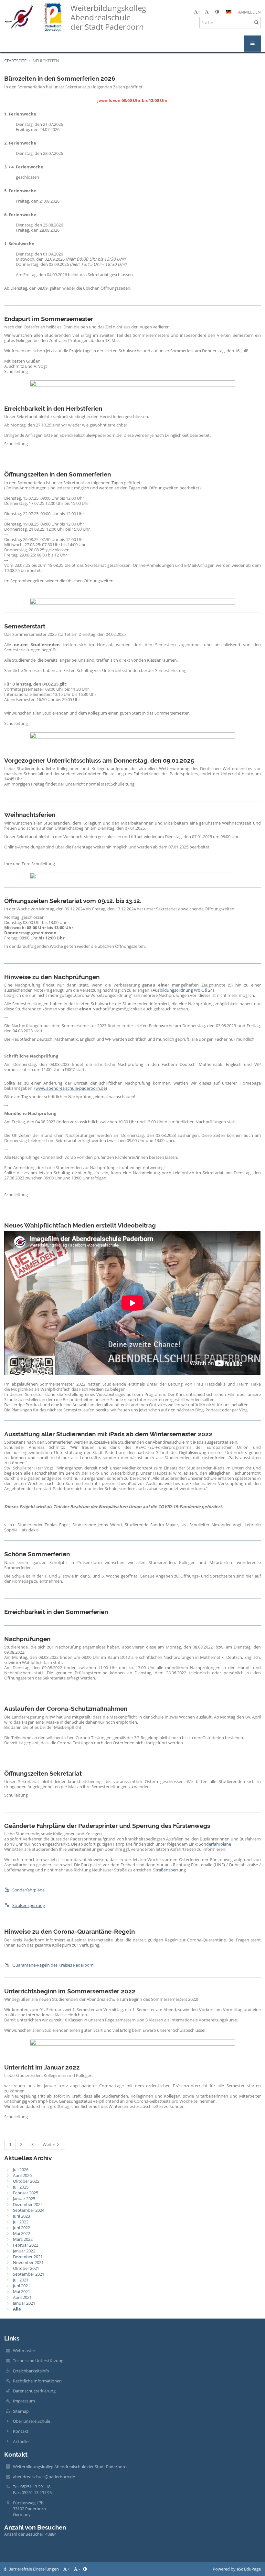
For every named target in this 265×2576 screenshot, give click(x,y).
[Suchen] (256, 22)
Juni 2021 (21, 2286)
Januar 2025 (24, 2199)
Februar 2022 (26, 2245)
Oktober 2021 (26, 2268)
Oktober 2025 (26, 2181)
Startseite (15, 61)
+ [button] (199, 12)
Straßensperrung (170, 1870)
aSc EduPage (249, 2569)
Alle (17, 2309)
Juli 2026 (21, 2170)
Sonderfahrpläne (215, 1844)
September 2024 (29, 2210)
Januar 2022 (24, 2251)
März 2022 (23, 2239)
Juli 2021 (21, 2280)
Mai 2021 (21, 2291)
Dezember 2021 (28, 2257)
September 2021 (29, 2274)
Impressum (24, 2401)
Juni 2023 (21, 2216)
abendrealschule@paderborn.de (44, 2477)
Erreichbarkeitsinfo (31, 2371)
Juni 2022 (21, 2228)
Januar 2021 (24, 2303)
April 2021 (22, 2297)
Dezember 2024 (28, 2204)
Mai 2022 (21, 2233)
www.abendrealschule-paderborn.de (71, 1088)
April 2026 (22, 2175)
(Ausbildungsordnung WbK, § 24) (183, 990)
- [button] (209, 12)
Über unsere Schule (32, 2421)
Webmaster (24, 2350)
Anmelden (249, 12)
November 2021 (28, 2262)
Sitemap (21, 2411)
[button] (217, 12)
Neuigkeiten (46, 61)
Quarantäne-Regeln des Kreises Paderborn (53, 1965)
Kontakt (21, 2431)
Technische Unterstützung (38, 2360)
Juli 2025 (21, 2187)
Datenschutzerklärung (34, 2391)
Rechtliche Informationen (37, 2381)
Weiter (49, 2144)
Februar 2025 (26, 2193)
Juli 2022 (21, 2222)
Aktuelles (22, 2441)
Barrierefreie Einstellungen (34, 2569)
